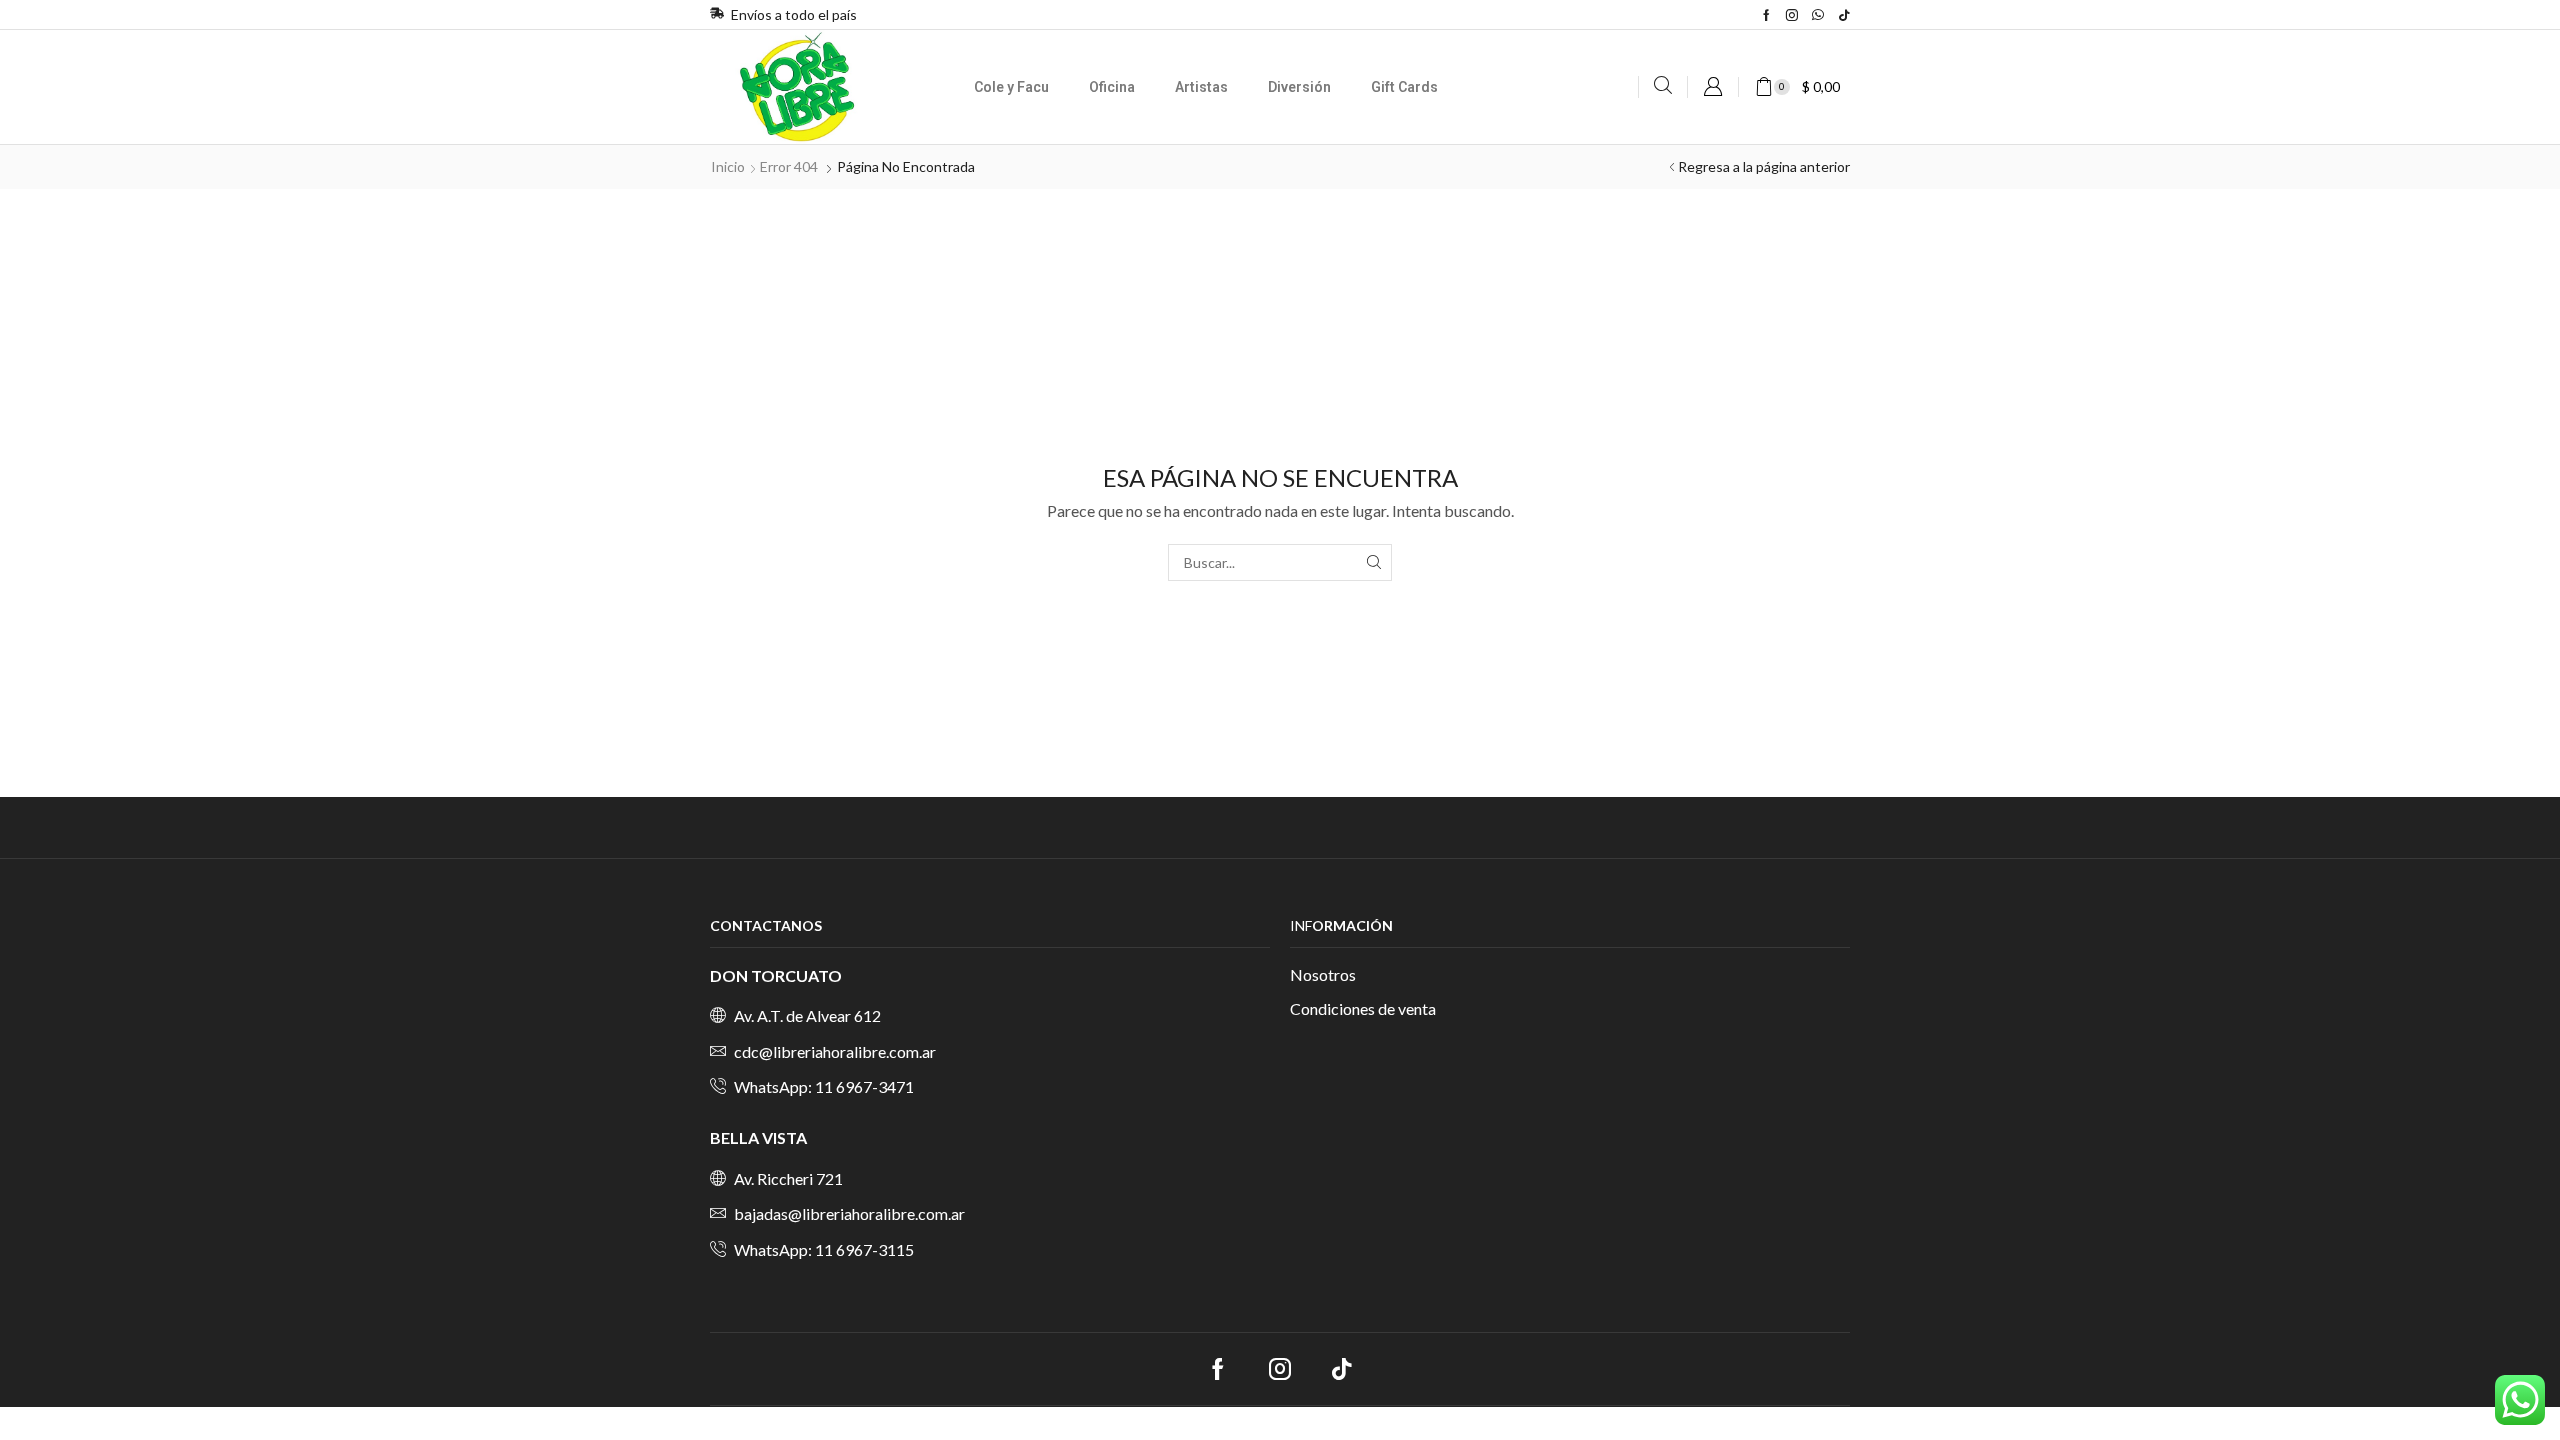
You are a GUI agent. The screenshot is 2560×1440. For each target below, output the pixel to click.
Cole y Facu (1011, 87)
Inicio (728, 166)
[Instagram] (1792, 15)
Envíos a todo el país (794, 14)
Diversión (1299, 87)
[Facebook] (1766, 15)
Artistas (1201, 87)
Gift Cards (1404, 87)
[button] (1663, 85)
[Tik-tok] (1844, 15)
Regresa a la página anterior (1764, 166)
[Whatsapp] (1818, 15)
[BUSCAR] (1373, 562)
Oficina (1112, 87)
